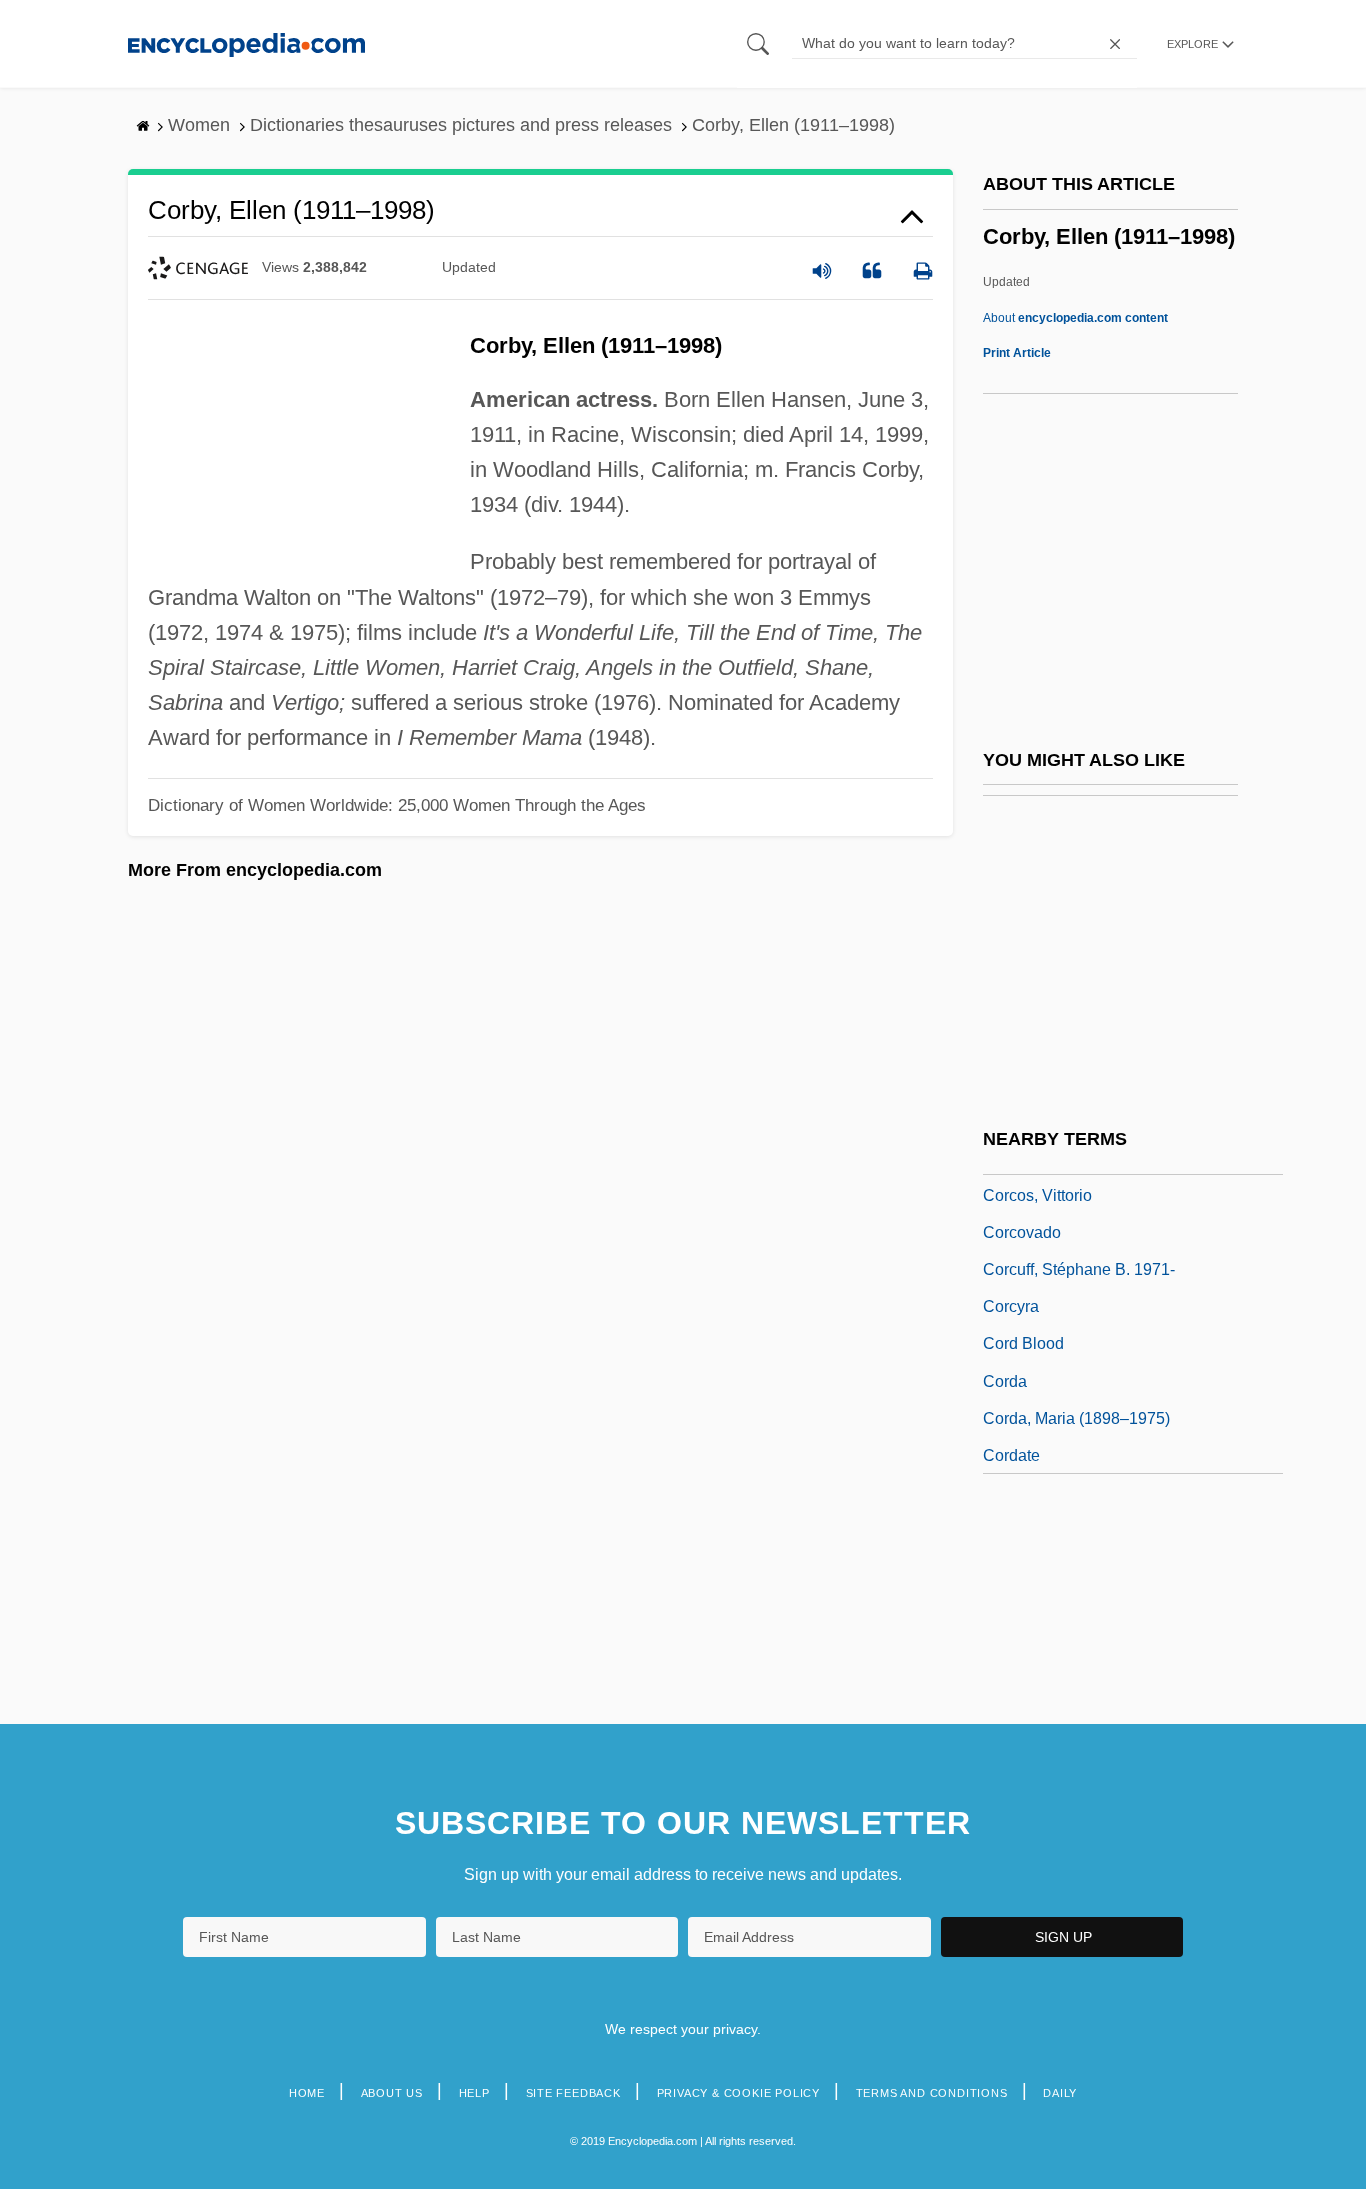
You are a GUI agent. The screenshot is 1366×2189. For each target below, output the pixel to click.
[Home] (246, 43)
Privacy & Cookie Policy (738, 2093)
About (1075, 318)
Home (307, 2093)
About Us (392, 2093)
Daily (1060, 2093)
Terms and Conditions (932, 2093)
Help (474, 2093)
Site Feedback (573, 2093)
